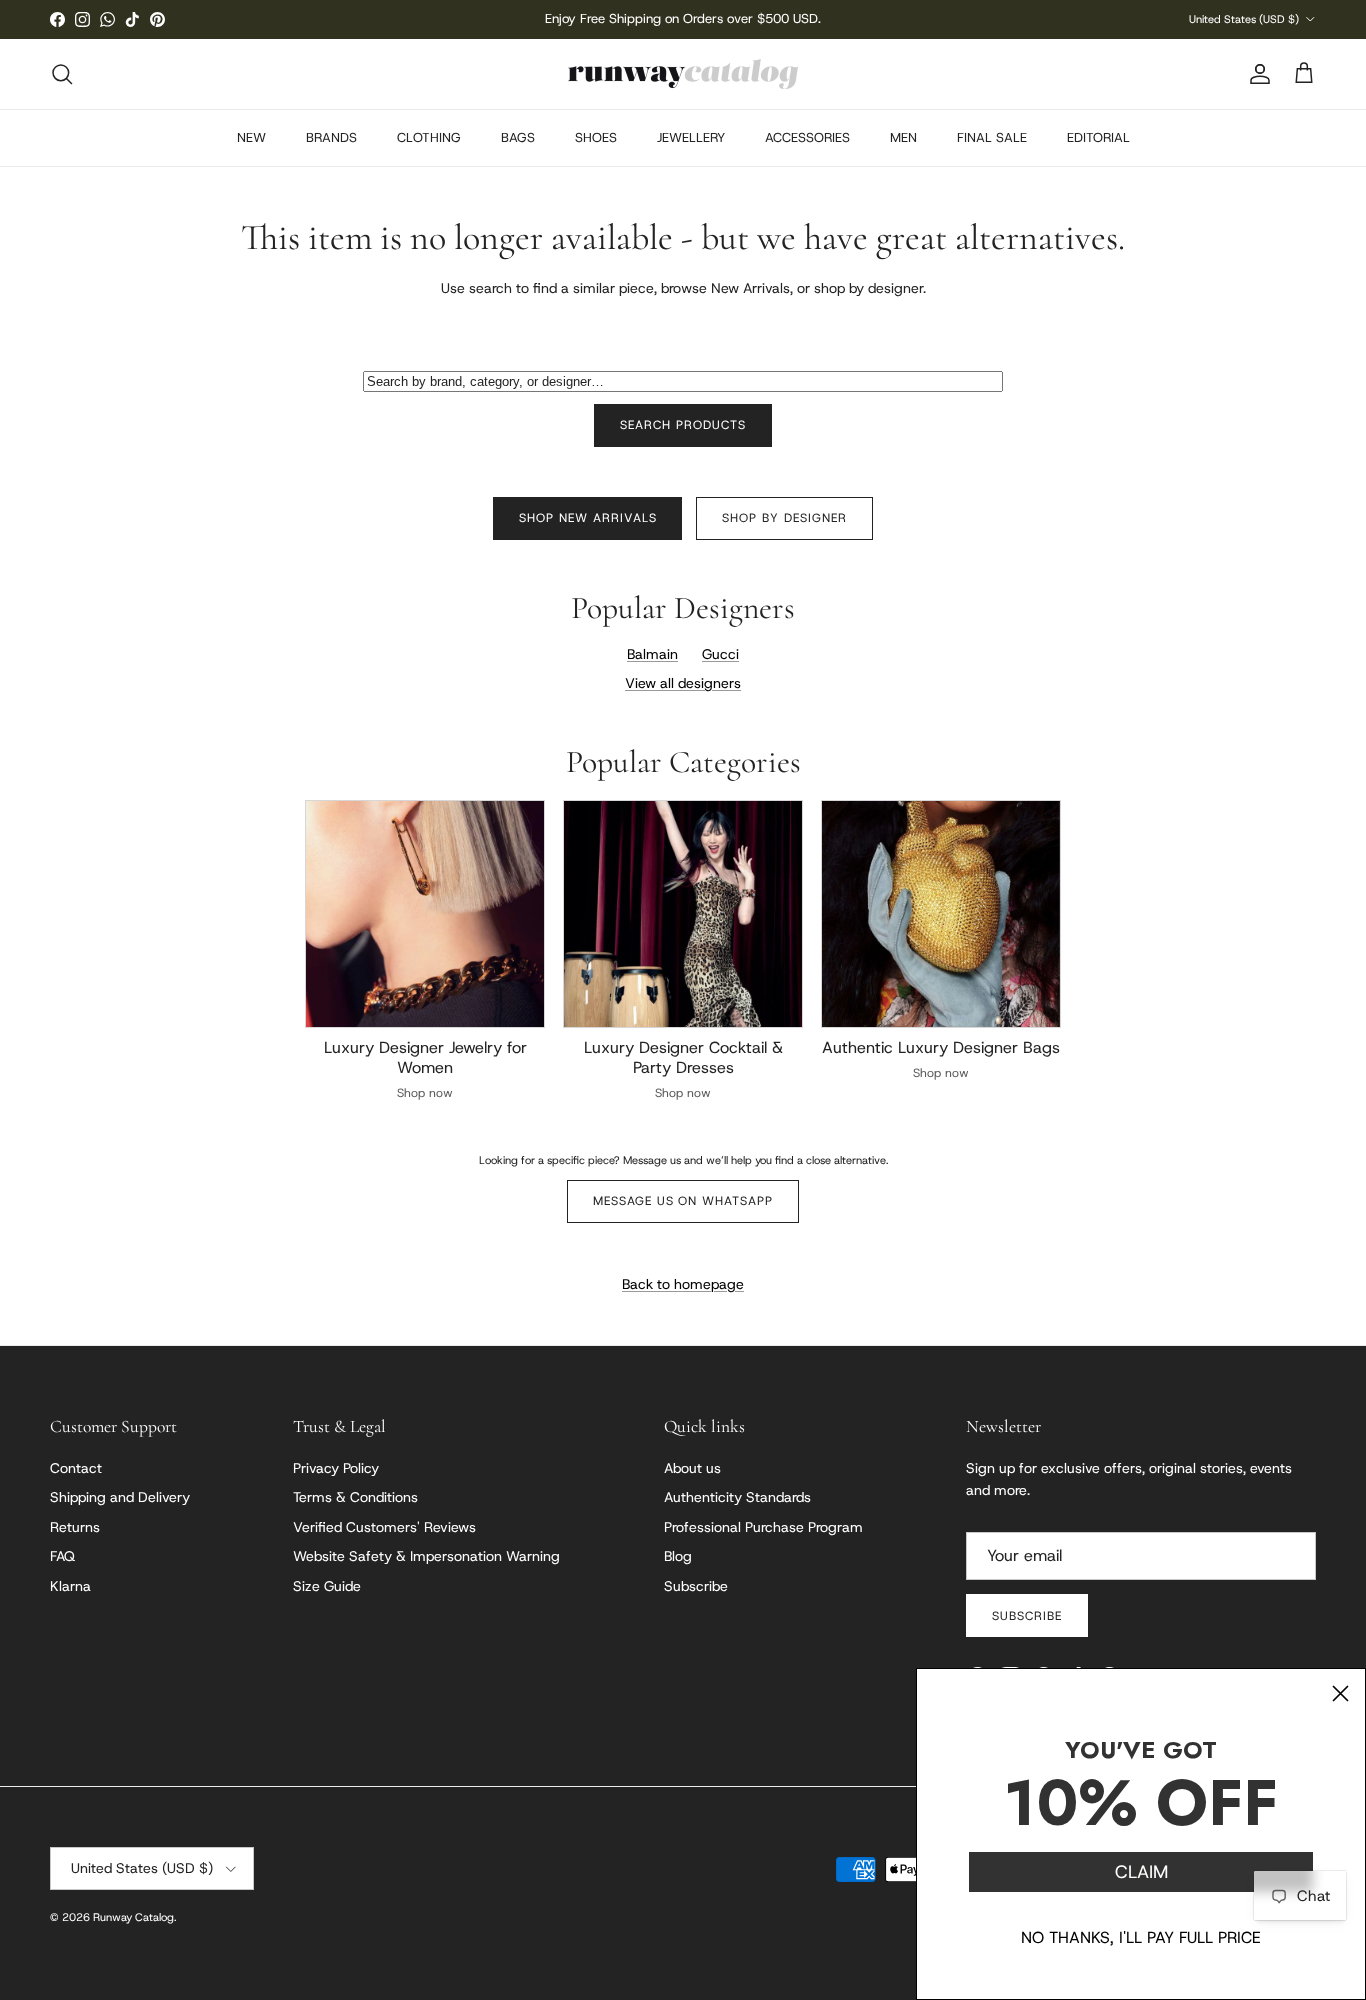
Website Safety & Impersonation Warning (426, 1556)
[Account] (1256, 74)
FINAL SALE (992, 137)
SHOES (596, 137)
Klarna (70, 1586)
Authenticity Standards (737, 1497)
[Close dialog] (1340, 1693)
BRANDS (331, 137)
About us (692, 1468)
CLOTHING (429, 137)
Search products (682, 425)
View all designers (683, 683)
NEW (251, 137)
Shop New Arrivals (587, 518)
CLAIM (1141, 1872)
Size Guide (327, 1586)
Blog (678, 1556)
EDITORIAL (1098, 137)
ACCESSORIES (807, 137)
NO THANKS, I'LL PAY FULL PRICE (1141, 1937)
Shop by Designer (784, 518)
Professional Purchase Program (763, 1527)
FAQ (62, 1556)
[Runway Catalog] (683, 74)
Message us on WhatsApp (683, 1201)
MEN (903, 137)
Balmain (652, 654)
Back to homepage (683, 1284)
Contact (76, 1468)
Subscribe (696, 1586)
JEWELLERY (691, 137)
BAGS (518, 137)
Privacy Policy (336, 1468)
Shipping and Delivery (120, 1497)
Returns (75, 1527)
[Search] (62, 74)
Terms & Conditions (355, 1497)
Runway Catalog (133, 1917)
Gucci (720, 654)
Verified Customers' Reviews (384, 1527)
